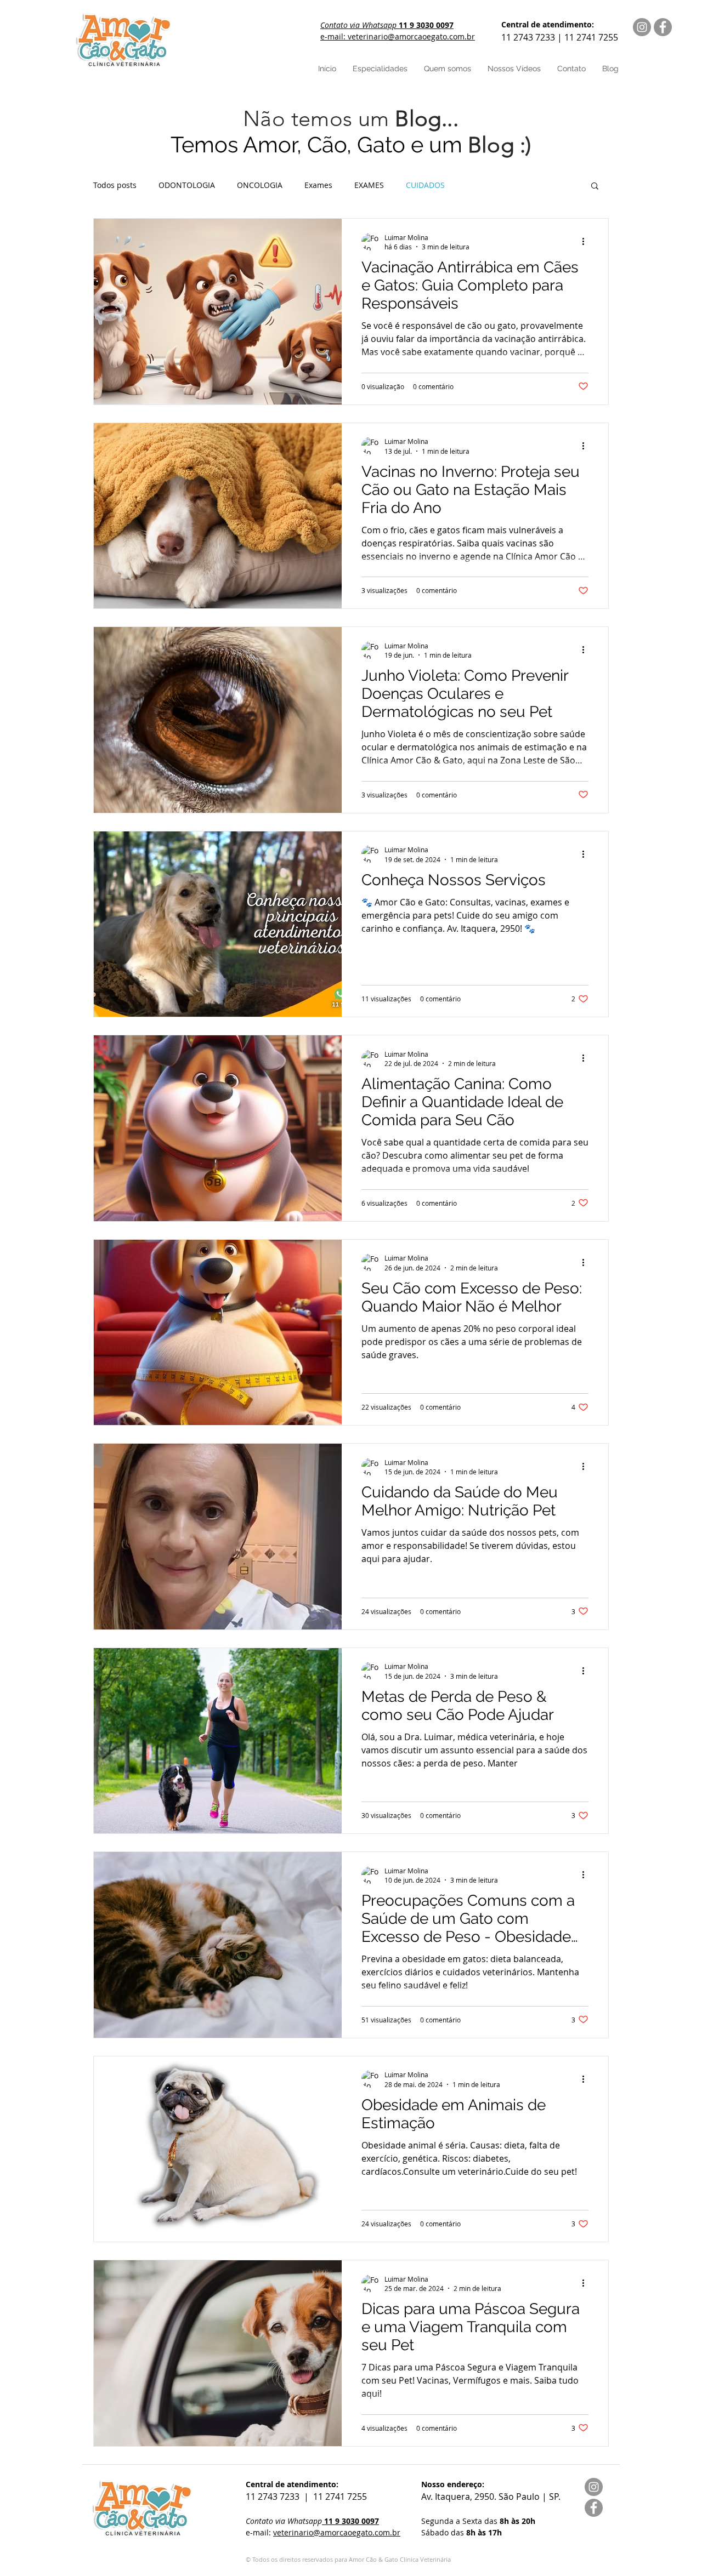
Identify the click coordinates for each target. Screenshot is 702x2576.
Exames (318, 185)
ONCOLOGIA (260, 185)
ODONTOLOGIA (187, 185)
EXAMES (369, 185)
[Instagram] (642, 27)
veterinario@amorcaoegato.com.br (337, 2532)
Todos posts (115, 185)
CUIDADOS (425, 185)
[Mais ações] (587, 242)
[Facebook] (663, 27)
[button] (595, 187)
